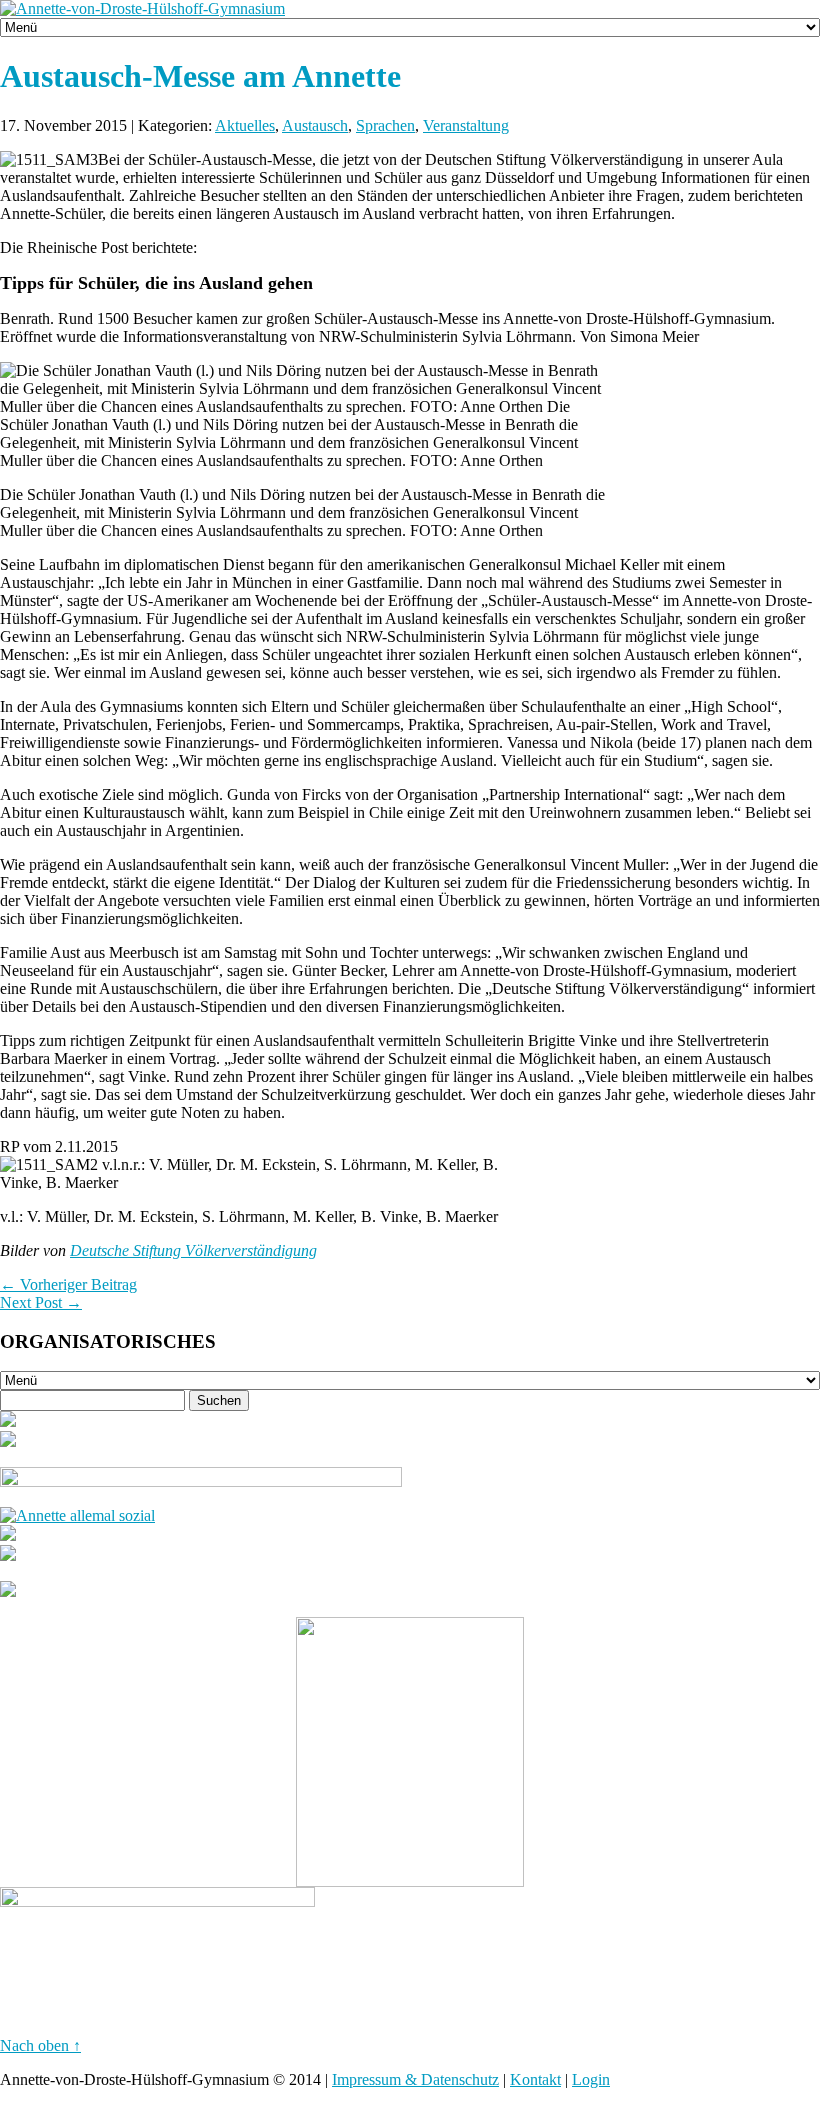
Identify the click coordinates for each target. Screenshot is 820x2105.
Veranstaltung (466, 125)
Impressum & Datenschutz (415, 2079)
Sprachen (385, 125)
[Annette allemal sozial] (77, 1515)
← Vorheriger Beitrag (68, 1284)
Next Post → (41, 1302)
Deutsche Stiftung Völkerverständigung (193, 1250)
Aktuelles (245, 125)
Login (591, 2079)
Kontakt (535, 2079)
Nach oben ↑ (40, 2045)
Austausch (315, 125)
